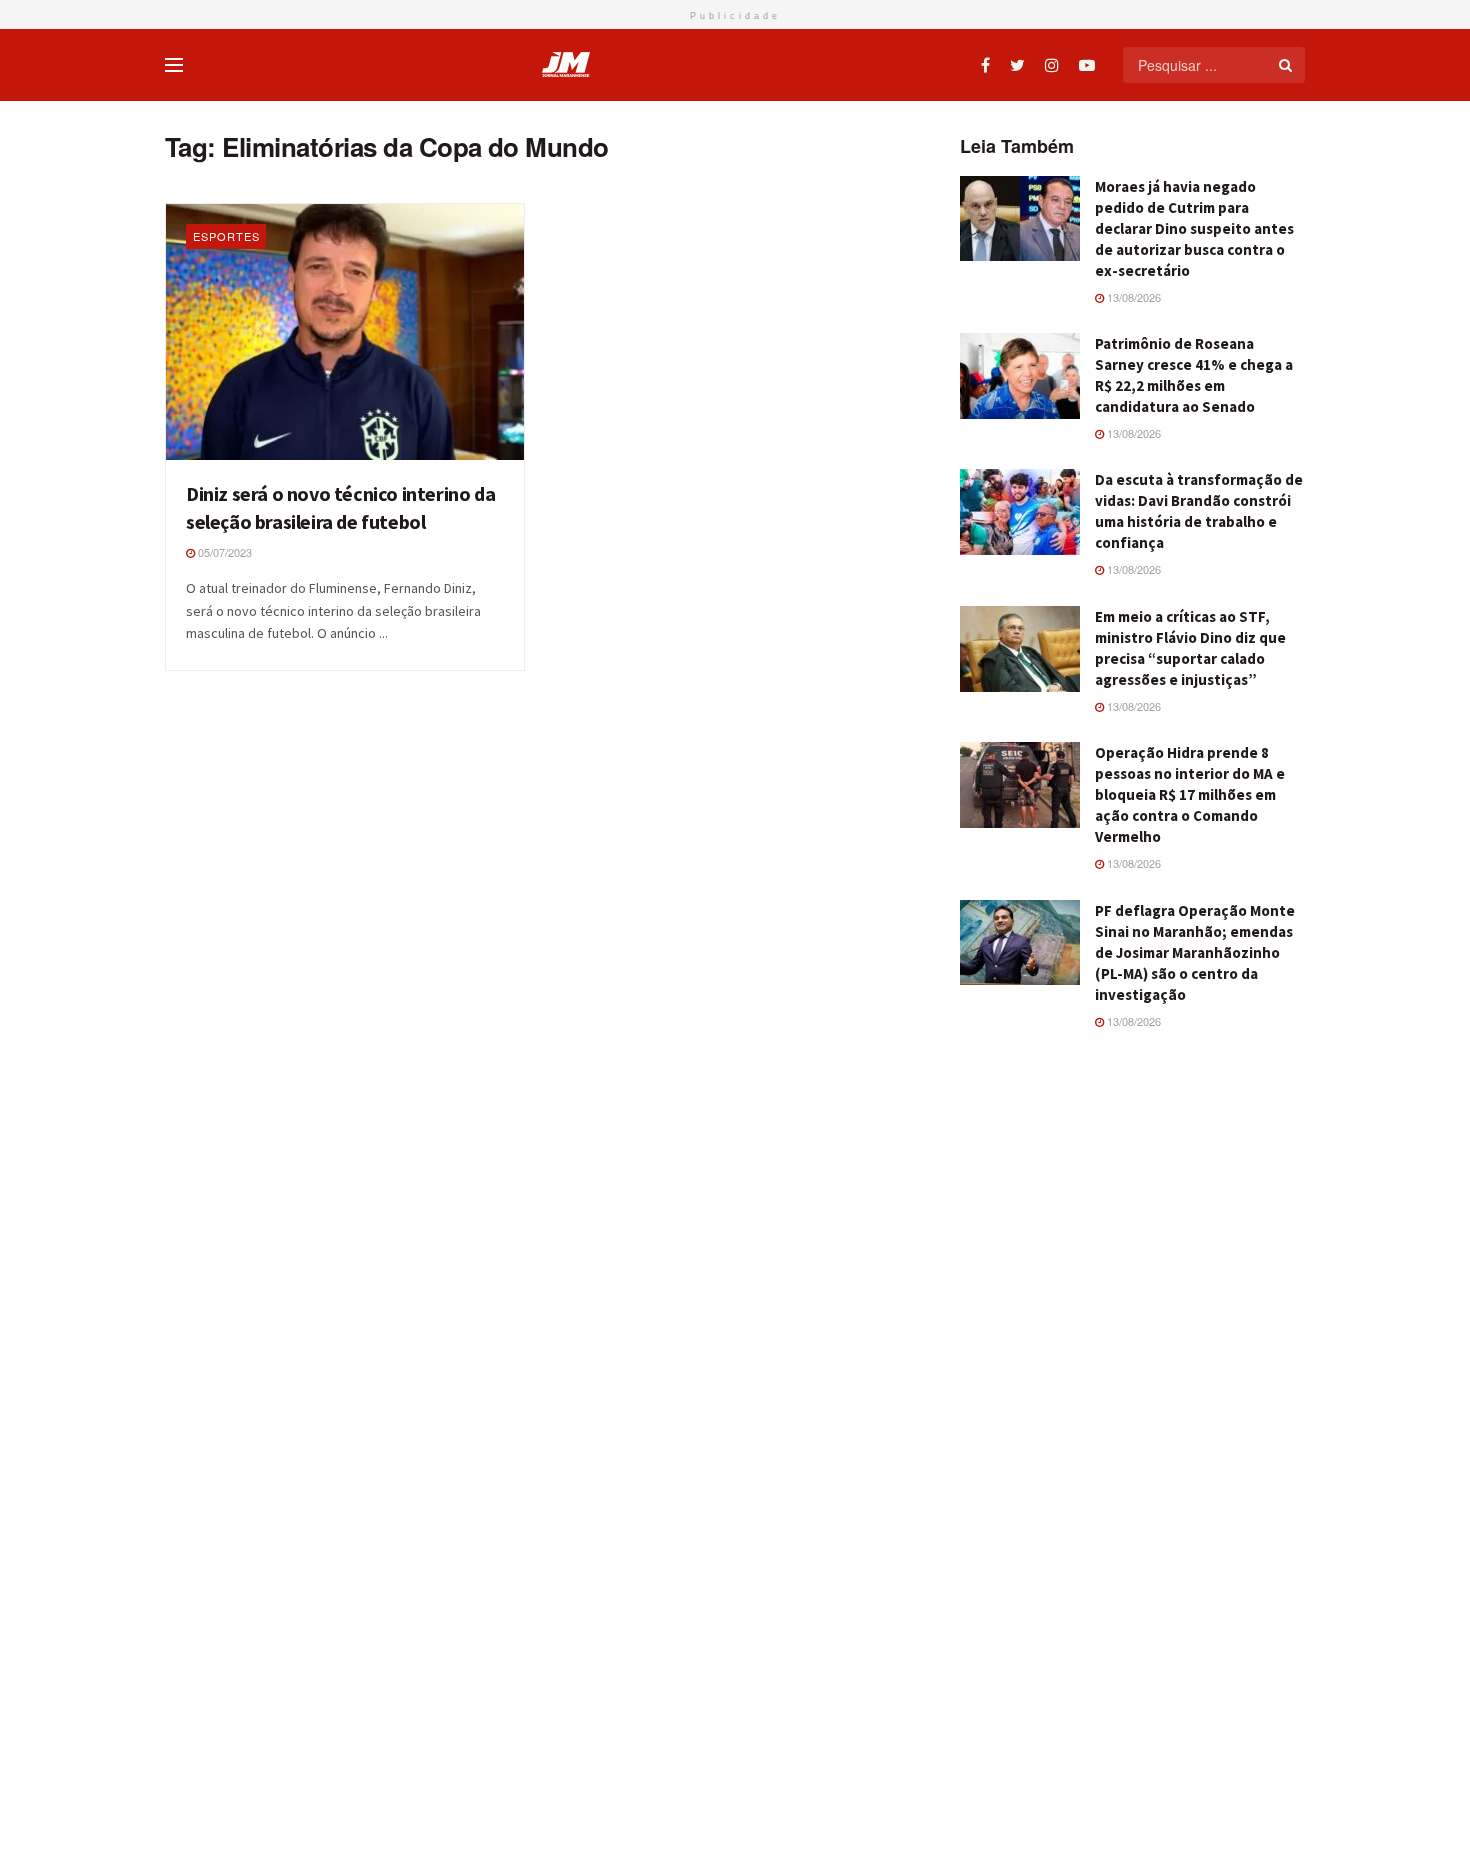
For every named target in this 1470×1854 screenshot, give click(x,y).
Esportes (226, 236)
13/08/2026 (1132, 297)
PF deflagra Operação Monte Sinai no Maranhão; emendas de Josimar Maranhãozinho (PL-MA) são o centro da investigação (1195, 952)
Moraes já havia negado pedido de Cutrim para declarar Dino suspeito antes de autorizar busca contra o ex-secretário (1194, 228)
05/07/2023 (223, 552)
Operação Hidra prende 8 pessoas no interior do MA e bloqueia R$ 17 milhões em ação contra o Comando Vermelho (1190, 794)
